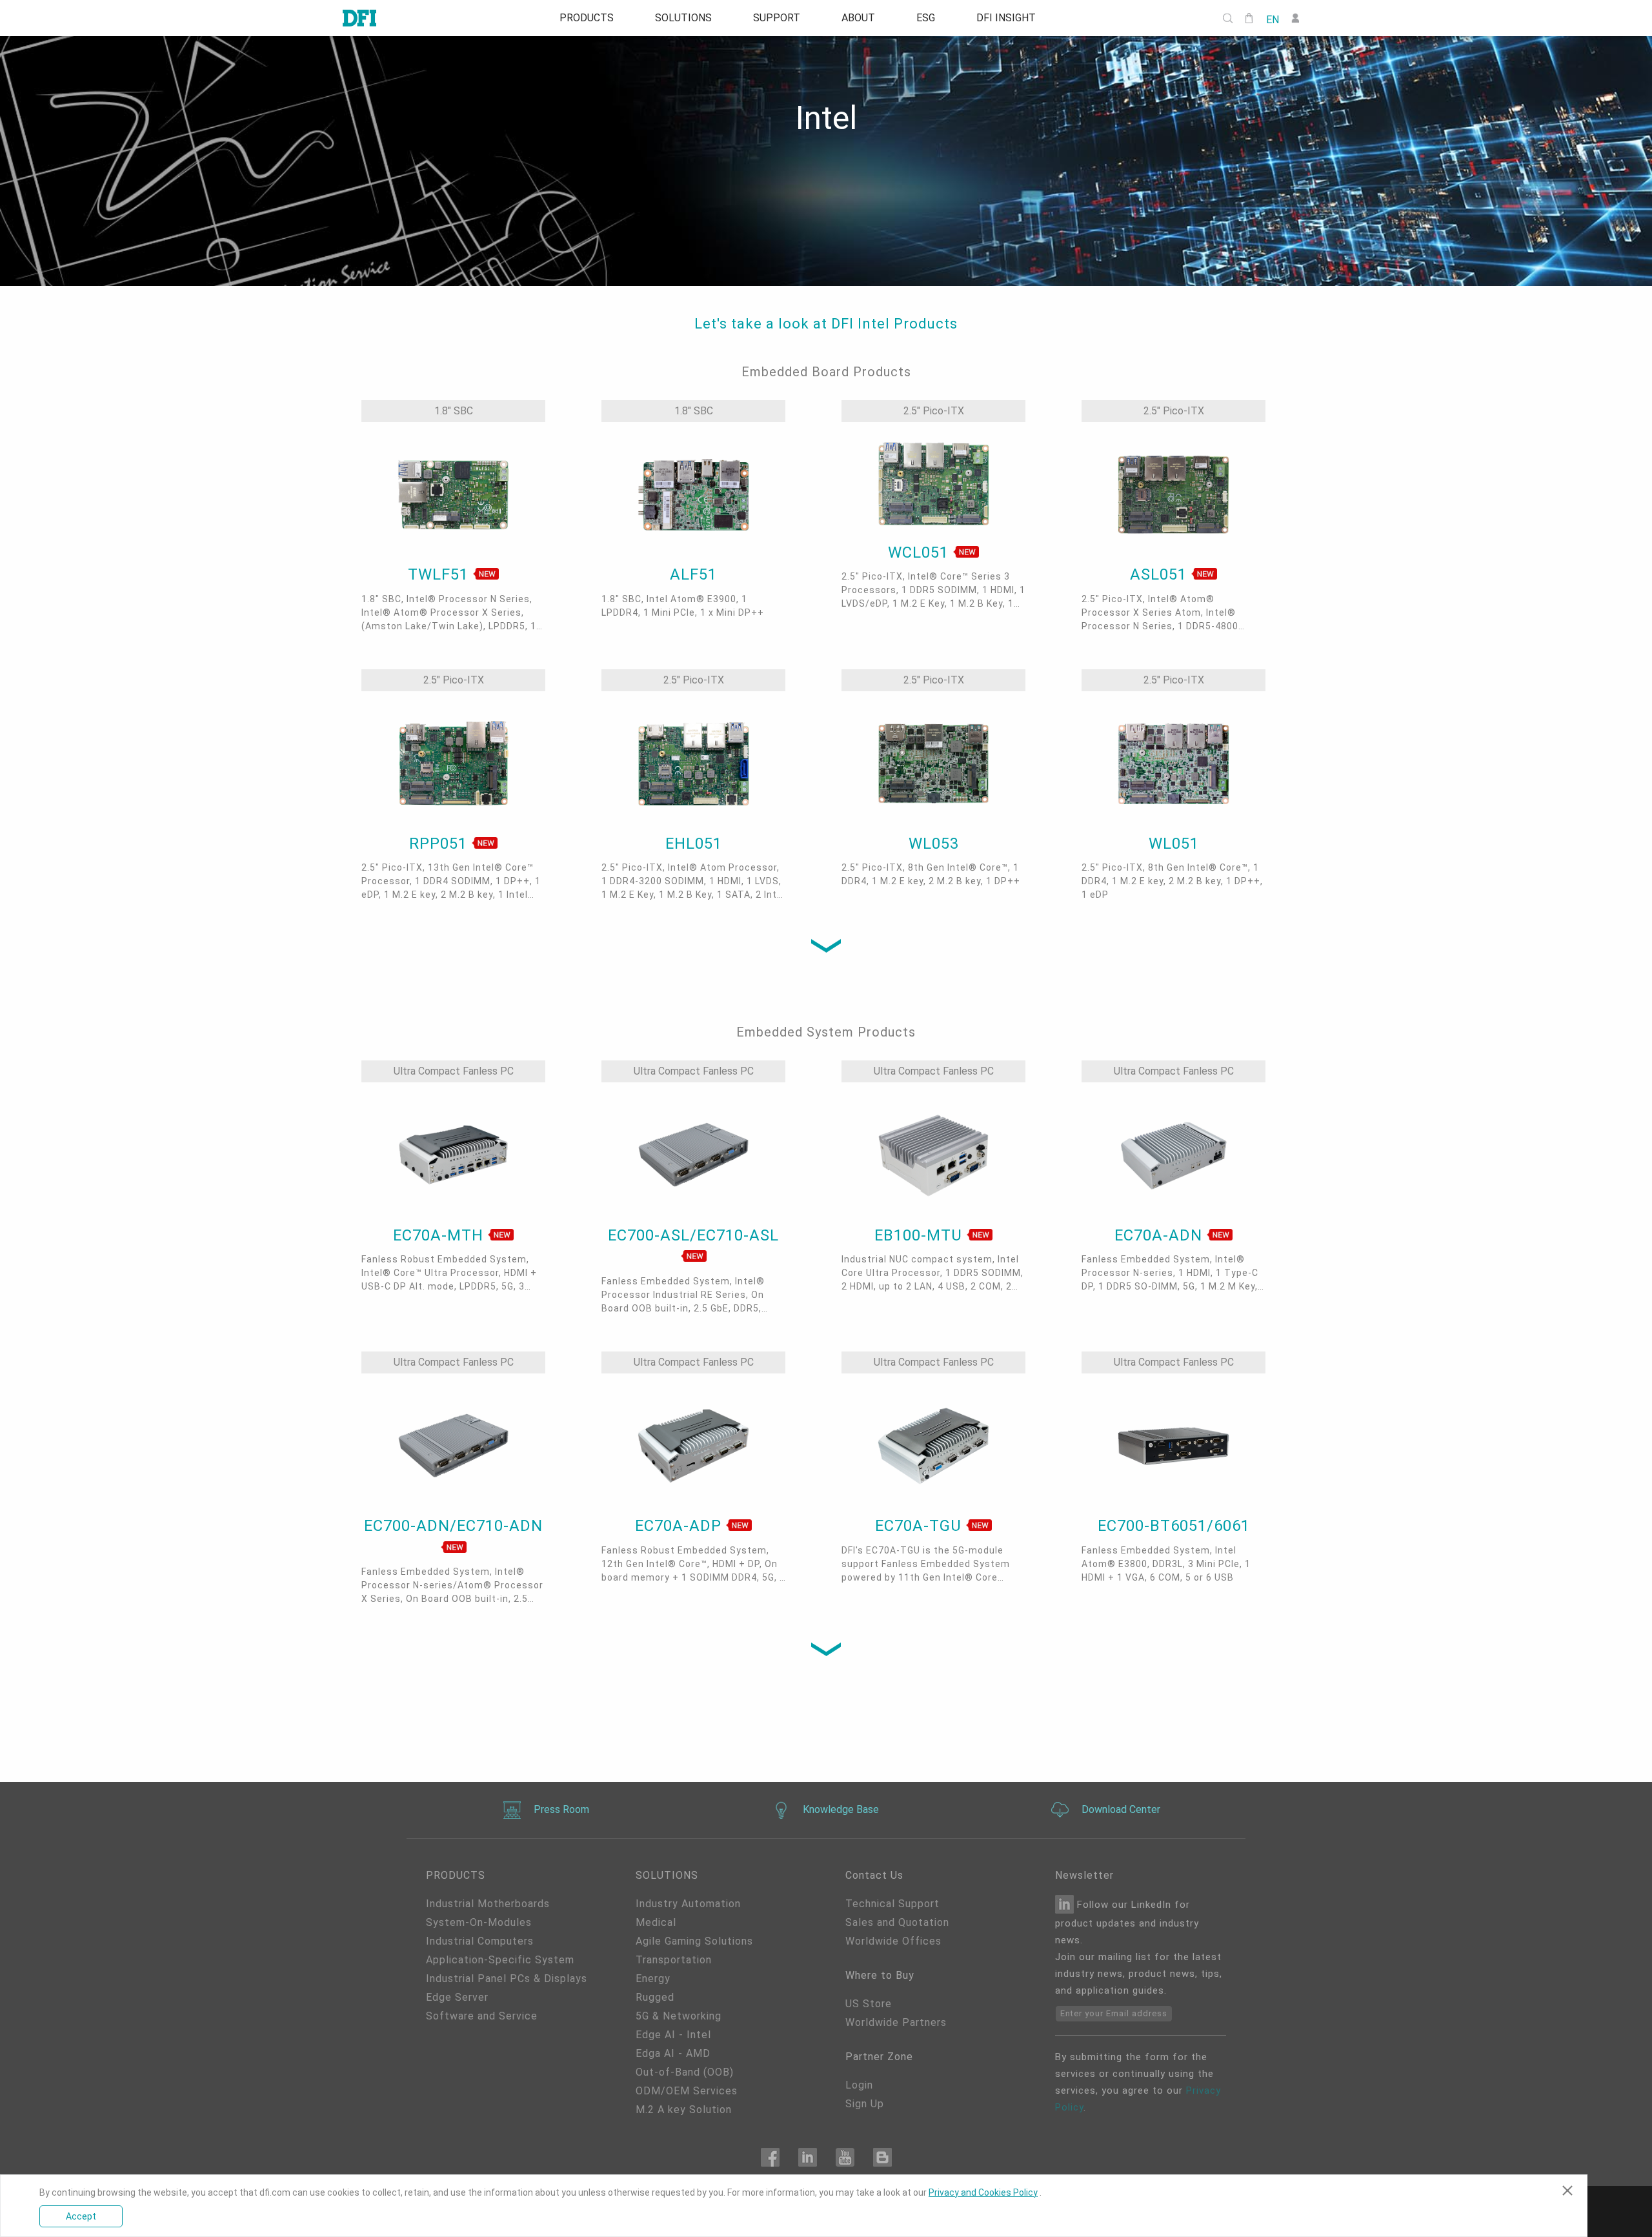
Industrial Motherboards (488, 1904)
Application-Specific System (500, 1960)
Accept (81, 2216)
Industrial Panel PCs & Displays (507, 1979)
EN (1273, 19)
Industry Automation (688, 1904)
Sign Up (865, 2104)
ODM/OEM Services (687, 2091)
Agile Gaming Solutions (694, 1941)
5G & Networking (679, 2016)
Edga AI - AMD (673, 2053)
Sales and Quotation (897, 1922)
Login (859, 2085)
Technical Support (892, 1904)
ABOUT (858, 18)
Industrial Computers (480, 1941)
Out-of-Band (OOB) (685, 2072)
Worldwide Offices (893, 1941)
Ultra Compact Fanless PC (454, 1071)
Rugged (655, 1997)
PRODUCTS (587, 18)
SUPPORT (777, 18)
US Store (869, 2004)
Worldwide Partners (896, 2022)
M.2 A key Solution (684, 2110)
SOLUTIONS (683, 18)
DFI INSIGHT (1006, 18)
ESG (926, 18)
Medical (656, 1922)
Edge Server (457, 1997)
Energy (653, 1979)
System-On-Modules (479, 1922)
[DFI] (359, 18)
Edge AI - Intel (673, 2035)
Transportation (674, 1960)
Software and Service (482, 2016)
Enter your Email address (1114, 2013)
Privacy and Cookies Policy (983, 2192)
